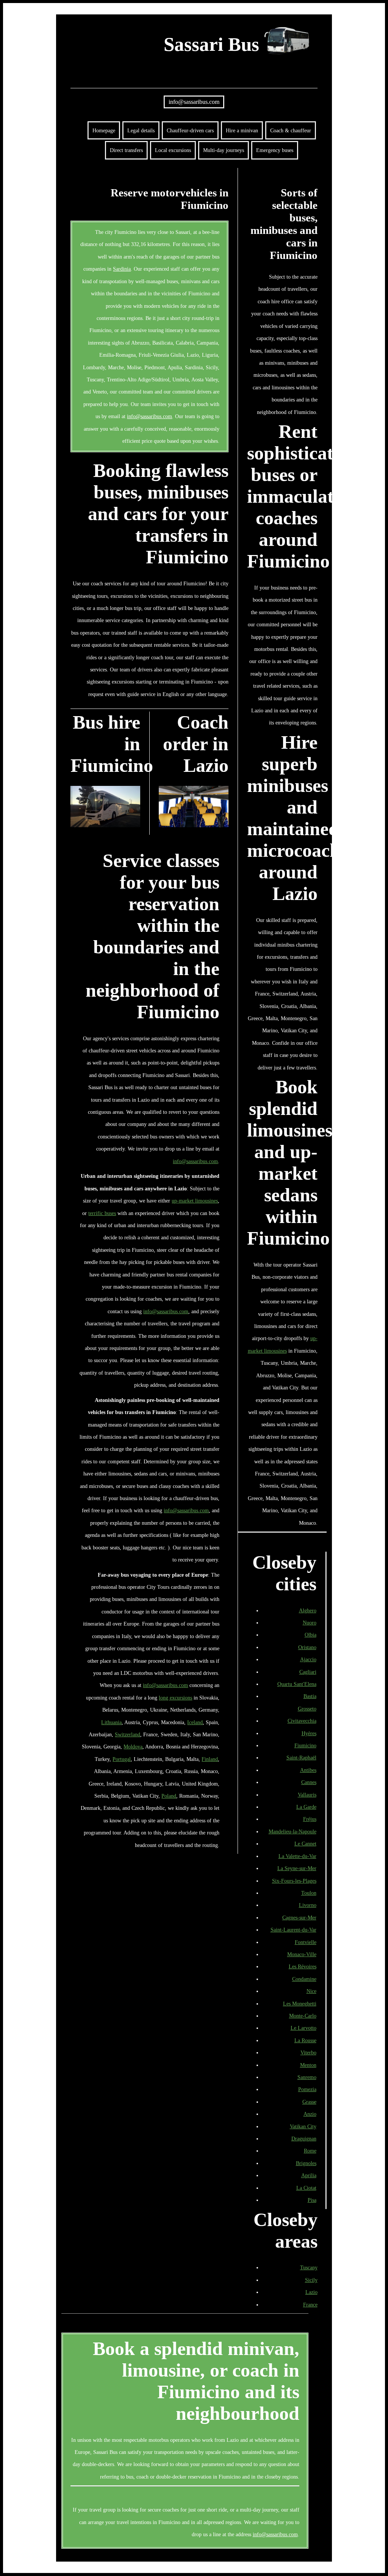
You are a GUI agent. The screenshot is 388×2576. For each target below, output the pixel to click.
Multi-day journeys (224, 150)
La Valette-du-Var (297, 1856)
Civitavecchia (302, 1721)
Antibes (308, 1770)
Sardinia (122, 269)
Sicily (311, 2280)
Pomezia (307, 2089)
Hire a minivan (242, 130)
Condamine (304, 1979)
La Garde (306, 1807)
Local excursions (173, 150)
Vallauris (307, 1795)
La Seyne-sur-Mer (297, 1868)
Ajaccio (308, 1659)
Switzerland (128, 1734)
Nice (311, 1991)
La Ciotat (306, 2188)
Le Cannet (305, 1844)
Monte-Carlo (303, 2016)
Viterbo (308, 2052)
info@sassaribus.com (194, 102)
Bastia (310, 1696)
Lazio (311, 2292)
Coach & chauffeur (291, 130)
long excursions (175, 1698)
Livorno (308, 1905)
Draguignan (304, 2139)
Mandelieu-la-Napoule (293, 1831)
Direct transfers (126, 150)
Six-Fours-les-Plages (294, 1881)
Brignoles (306, 2163)
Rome (310, 2151)
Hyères (309, 1733)
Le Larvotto (304, 2028)
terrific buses (102, 1213)
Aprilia (309, 2175)
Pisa (312, 2200)
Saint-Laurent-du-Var (293, 1930)
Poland (169, 1796)
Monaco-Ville (302, 1954)
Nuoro (310, 1623)
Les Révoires (303, 1966)
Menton (308, 2065)
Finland (210, 1759)
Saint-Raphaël (301, 1758)
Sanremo (307, 2077)
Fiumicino (305, 1745)
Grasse (309, 2102)
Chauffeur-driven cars (190, 130)
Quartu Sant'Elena (297, 1684)
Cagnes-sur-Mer (299, 1917)
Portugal (122, 1759)
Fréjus (310, 1819)
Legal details (141, 130)
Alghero (308, 1610)
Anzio (310, 2114)
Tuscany (309, 2267)
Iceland (195, 1722)
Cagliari (308, 1672)
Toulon (309, 1893)
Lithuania (111, 1722)
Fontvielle (306, 1942)
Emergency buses (275, 150)
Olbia (311, 1635)
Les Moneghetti (300, 2004)
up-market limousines (195, 1201)
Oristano (307, 1647)
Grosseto (307, 1709)
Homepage (104, 130)
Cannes (309, 1782)
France (310, 2305)
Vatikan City (303, 2126)
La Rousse (305, 2040)
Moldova (133, 1747)
